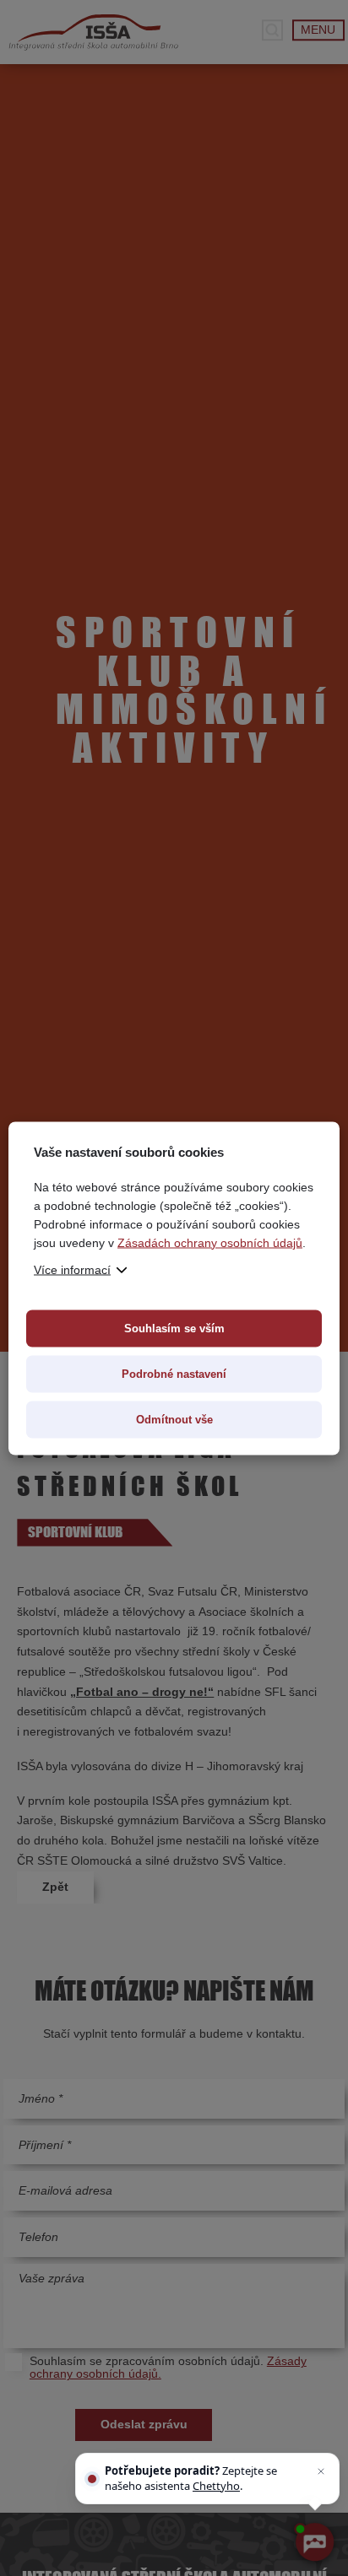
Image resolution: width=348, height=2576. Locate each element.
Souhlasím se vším (174, 1328)
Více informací (72, 1269)
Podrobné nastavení (174, 1373)
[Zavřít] (321, 2471)
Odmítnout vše (174, 1419)
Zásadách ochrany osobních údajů (210, 1242)
